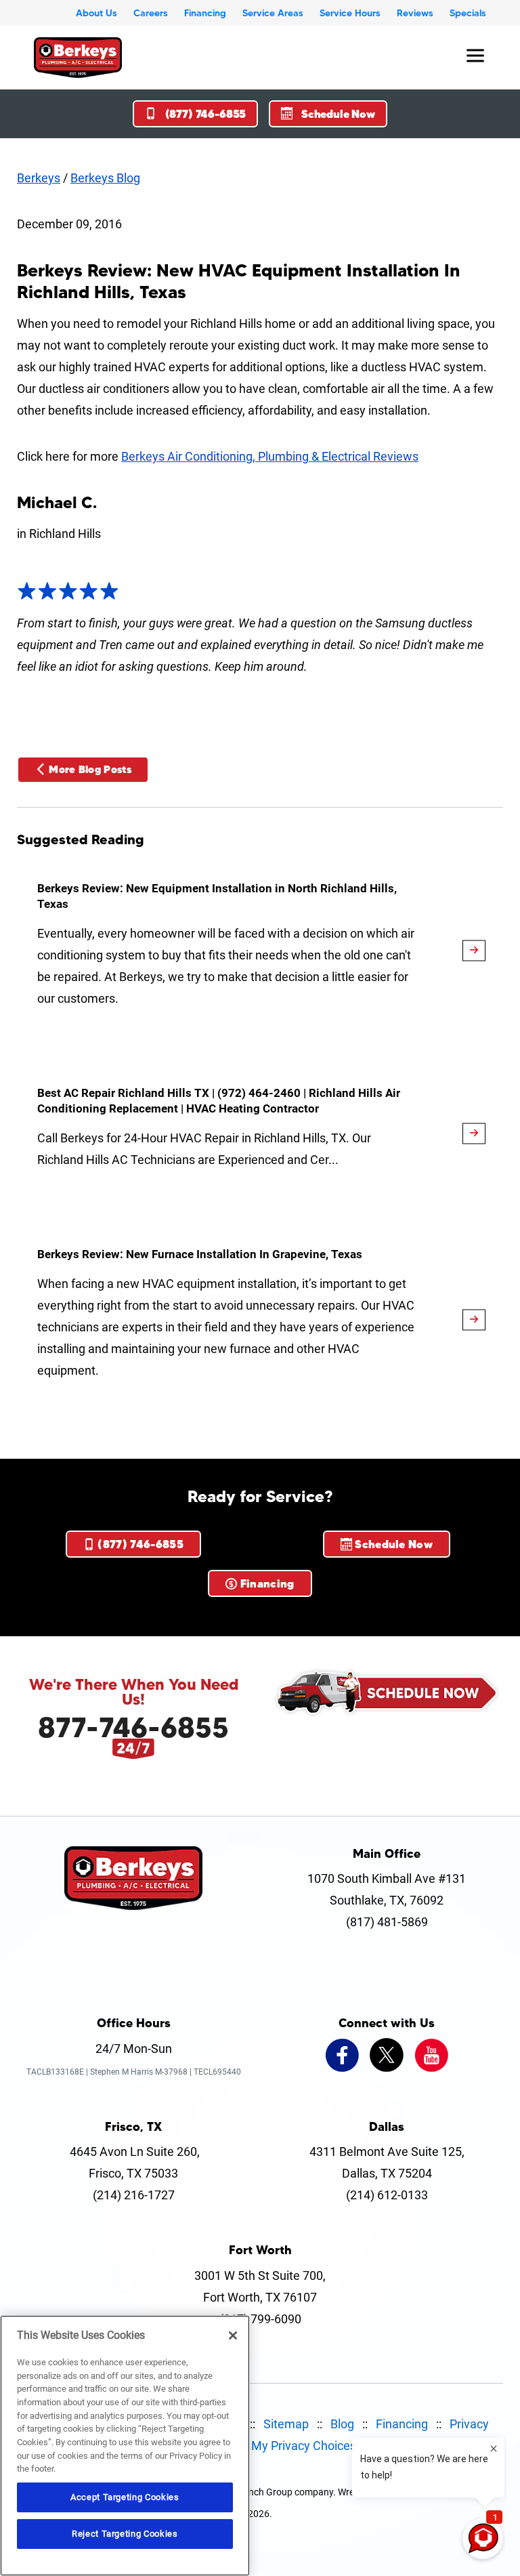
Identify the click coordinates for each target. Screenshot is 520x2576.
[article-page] (474, 951)
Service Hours (350, 13)
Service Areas (273, 13)
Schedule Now (338, 114)
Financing (205, 13)
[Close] (233, 2335)
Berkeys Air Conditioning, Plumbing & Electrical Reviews (270, 456)
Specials (468, 13)
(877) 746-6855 (206, 114)
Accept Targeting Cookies (125, 2497)
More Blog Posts (90, 769)
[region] (125, 2446)
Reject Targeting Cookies (125, 2534)
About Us (96, 13)
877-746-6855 (133, 1727)
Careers (151, 13)
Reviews (415, 13)
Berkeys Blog (105, 178)
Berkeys (39, 178)
